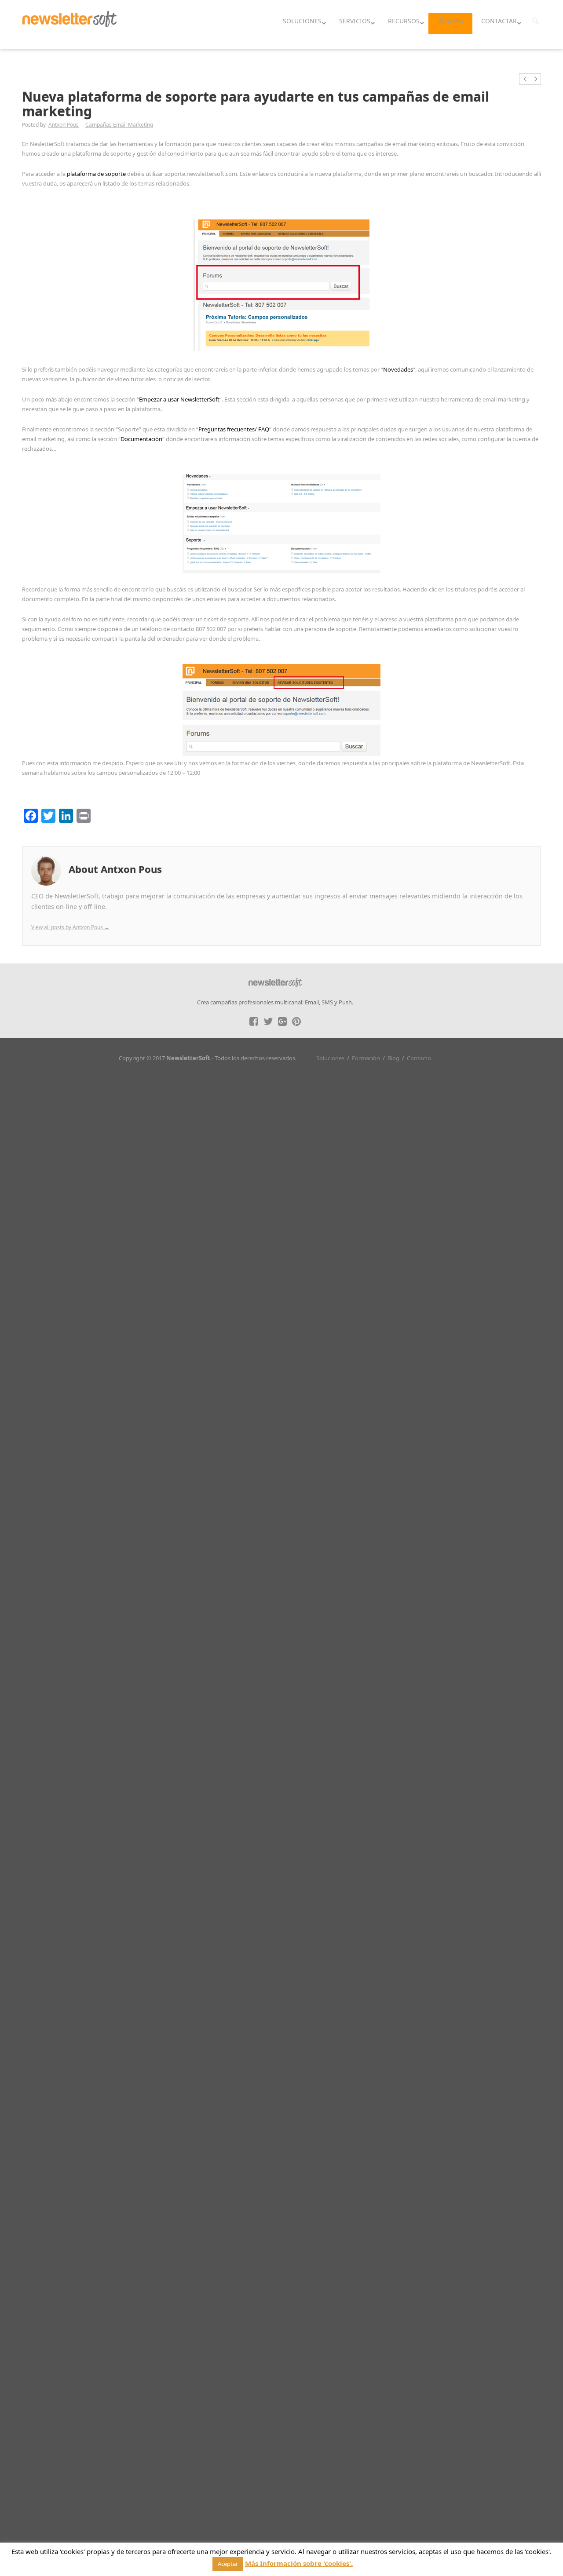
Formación (366, 1058)
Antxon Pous (64, 125)
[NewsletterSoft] (78, 25)
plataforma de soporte (96, 174)
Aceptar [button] (228, 2564)
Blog (393, 1058)
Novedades (398, 369)
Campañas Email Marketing (119, 125)
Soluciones (330, 1058)
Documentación (141, 439)
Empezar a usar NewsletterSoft (179, 399)
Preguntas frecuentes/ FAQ (234, 429)
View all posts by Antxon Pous (70, 927)
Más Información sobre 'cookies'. (299, 2563)
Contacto (419, 1058)
